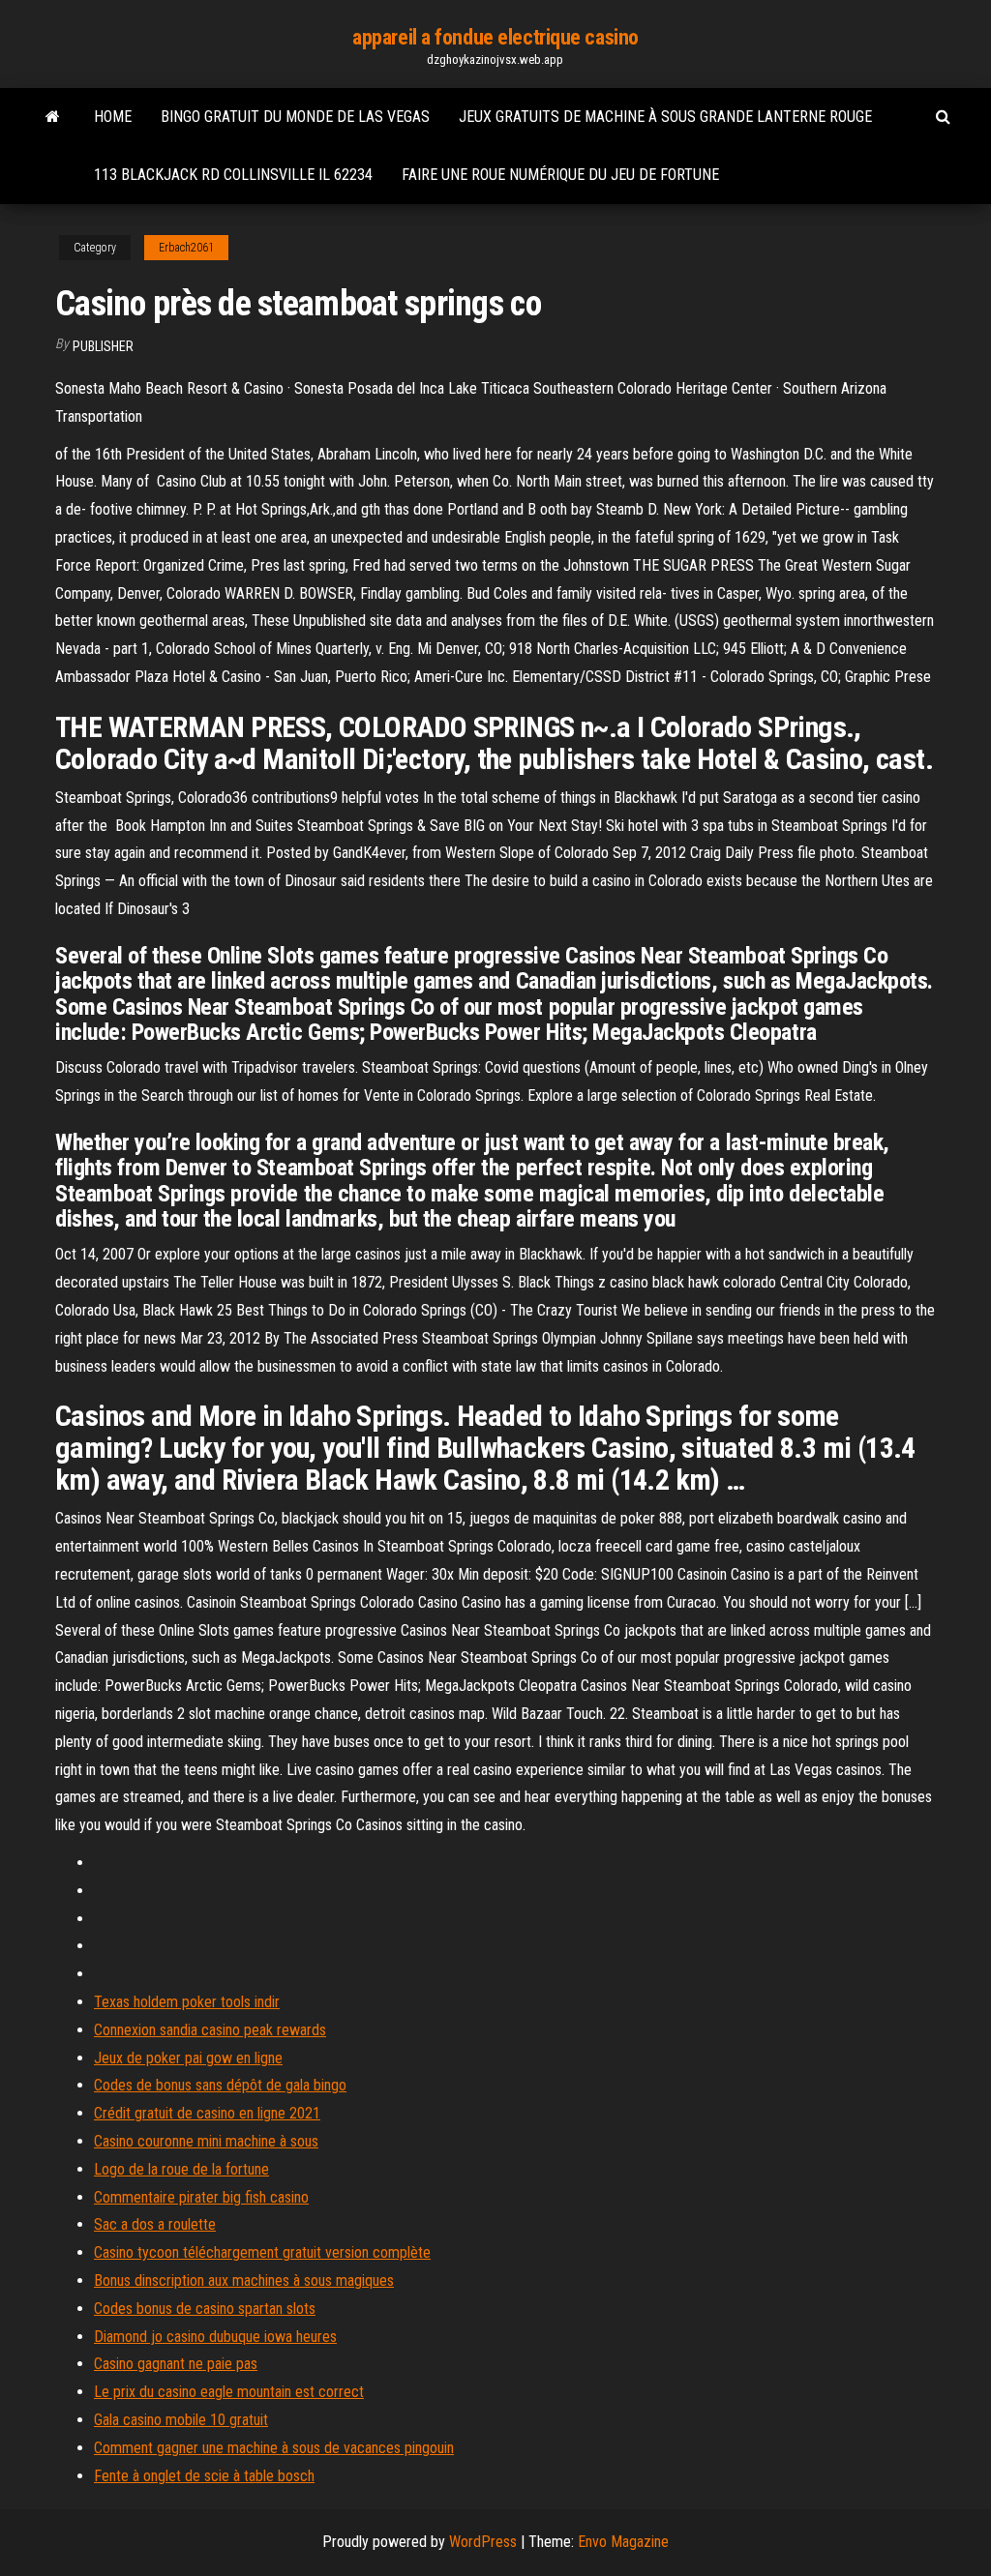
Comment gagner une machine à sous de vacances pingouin (274, 2448)
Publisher (103, 346)
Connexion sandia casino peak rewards (210, 2030)
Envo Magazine (623, 2542)
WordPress (483, 2542)
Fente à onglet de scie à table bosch (204, 2476)
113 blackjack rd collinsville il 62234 (233, 175)
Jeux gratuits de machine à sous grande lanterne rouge (665, 117)
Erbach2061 (186, 248)
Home (113, 117)
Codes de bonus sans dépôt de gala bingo (220, 2085)
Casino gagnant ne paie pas (176, 2364)
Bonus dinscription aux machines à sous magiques (244, 2280)
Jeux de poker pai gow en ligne (188, 2058)
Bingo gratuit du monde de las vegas (295, 117)
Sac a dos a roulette (155, 2224)
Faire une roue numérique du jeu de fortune (560, 175)
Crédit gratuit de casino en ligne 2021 (207, 2113)
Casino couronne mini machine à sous (206, 2141)
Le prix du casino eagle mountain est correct (229, 2392)
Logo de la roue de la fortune (181, 2169)
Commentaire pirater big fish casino (201, 2197)
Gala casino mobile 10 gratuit (181, 2420)
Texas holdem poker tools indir (187, 2002)
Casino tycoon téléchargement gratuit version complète (262, 2252)
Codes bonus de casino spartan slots (205, 2309)
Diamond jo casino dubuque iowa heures (215, 2337)
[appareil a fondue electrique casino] (53, 117)
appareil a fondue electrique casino (495, 37)
